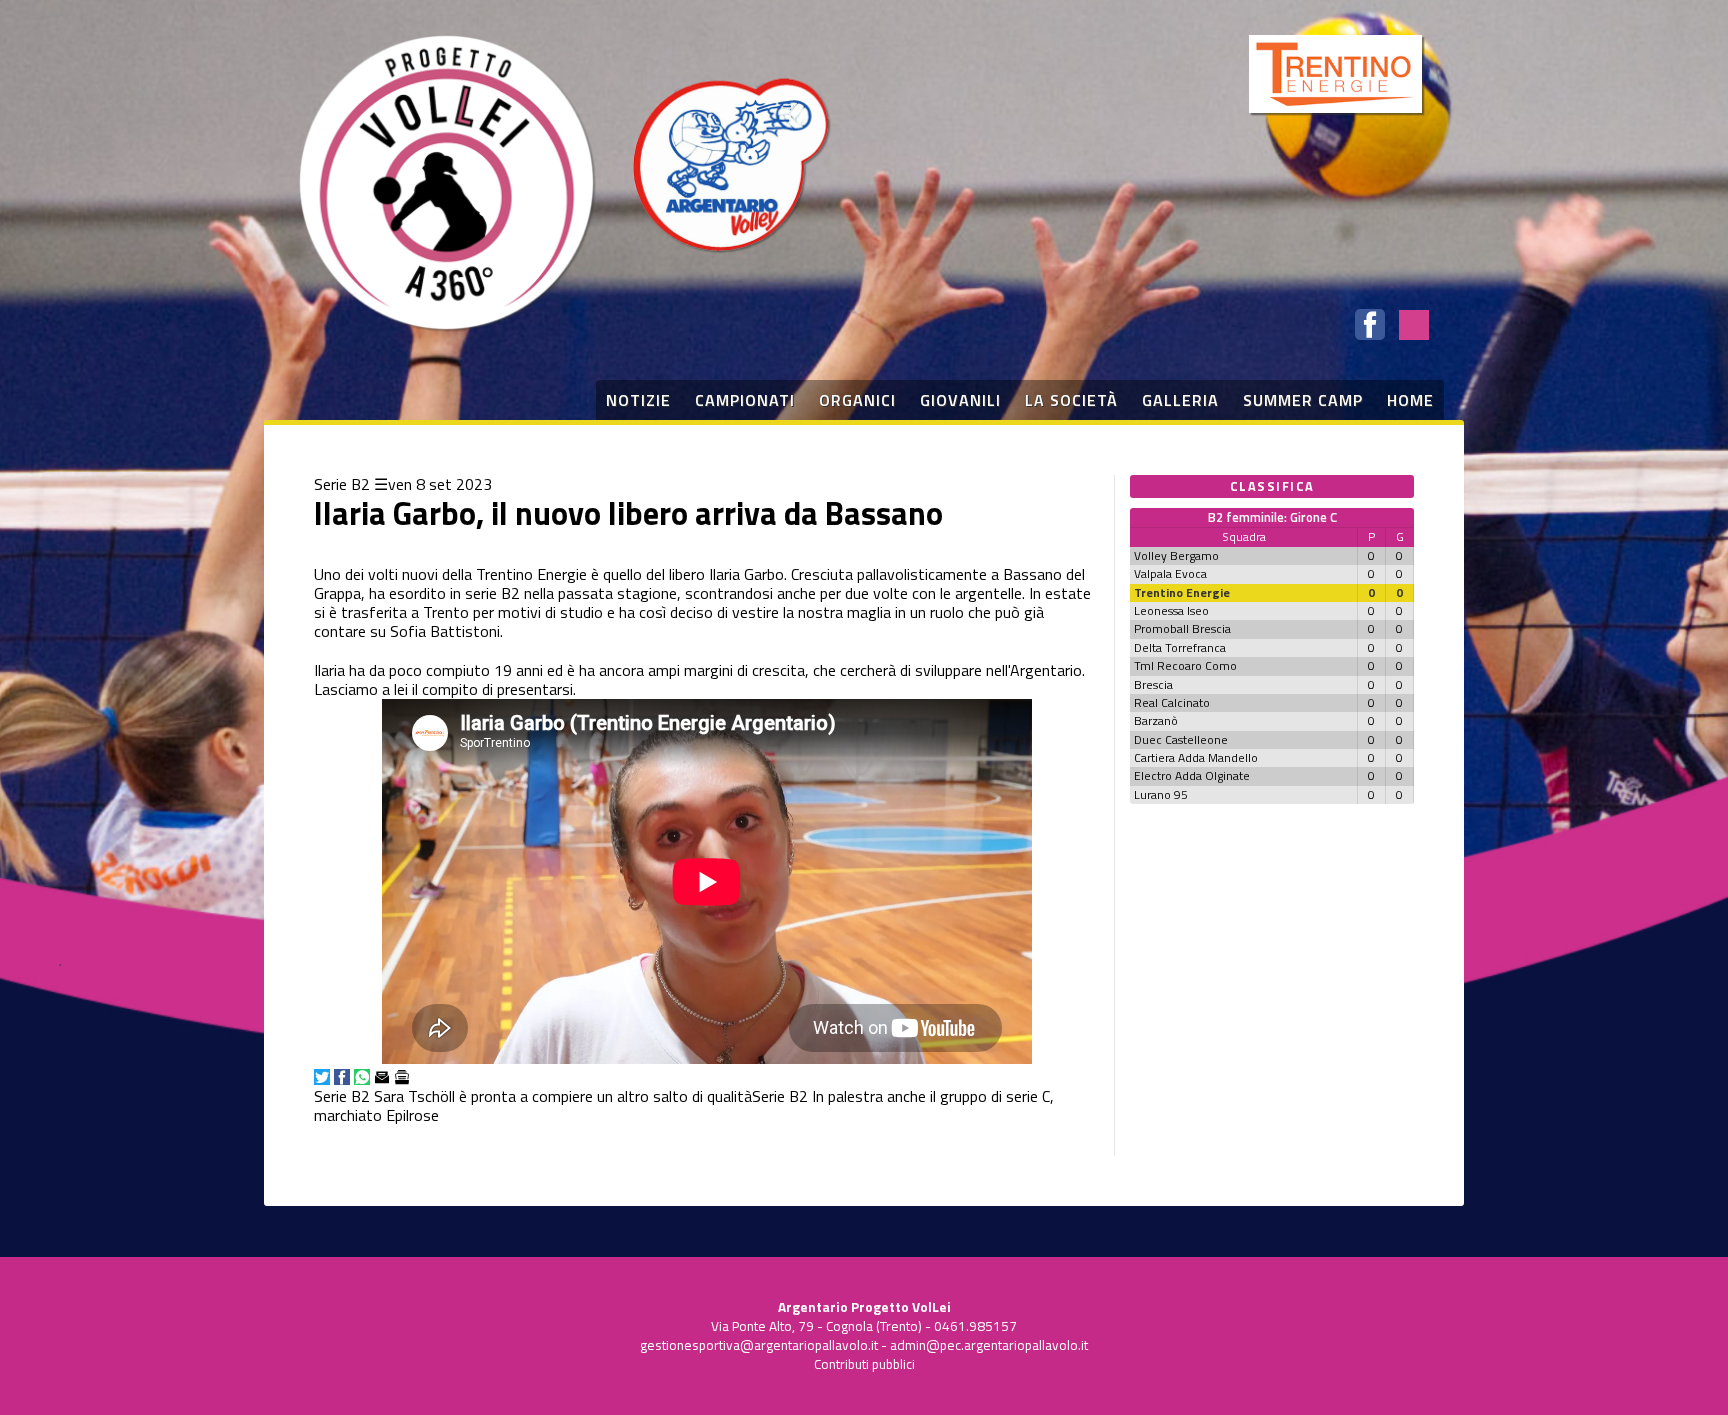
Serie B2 (342, 484)
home (1410, 400)
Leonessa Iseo (1171, 610)
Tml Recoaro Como (1185, 665)
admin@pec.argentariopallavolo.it (989, 1345)
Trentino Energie (1182, 592)
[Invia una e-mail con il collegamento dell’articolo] (382, 1077)
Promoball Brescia (1182, 628)
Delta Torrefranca (1180, 647)
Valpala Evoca (1170, 573)
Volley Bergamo (1176, 555)
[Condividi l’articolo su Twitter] (322, 1077)
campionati (745, 400)
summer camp (1303, 400)
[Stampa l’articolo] (402, 1077)
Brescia (1153, 684)
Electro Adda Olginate (1192, 775)
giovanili (960, 400)
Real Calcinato (1172, 702)
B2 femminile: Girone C (1272, 517)
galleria (1180, 400)
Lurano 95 (1161, 794)
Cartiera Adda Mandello (1196, 757)
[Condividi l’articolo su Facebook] (342, 1077)
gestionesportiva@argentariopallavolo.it (759, 1345)
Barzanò (1156, 720)
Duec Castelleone (1181, 739)
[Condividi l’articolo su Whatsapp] (362, 1077)
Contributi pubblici (864, 1364)
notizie (638, 400)
